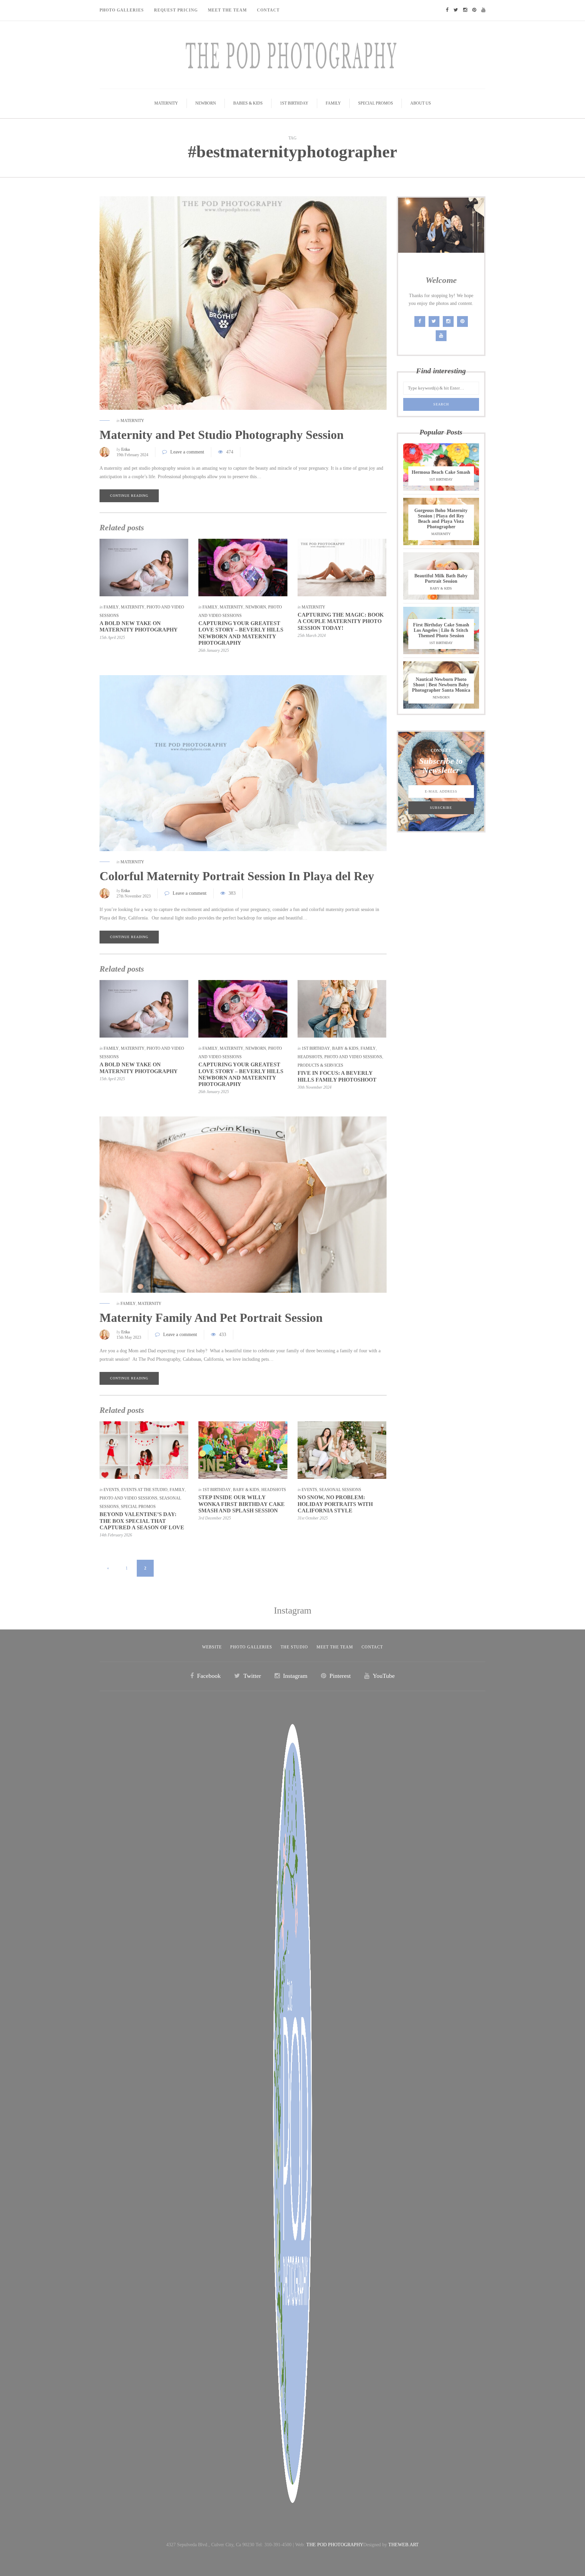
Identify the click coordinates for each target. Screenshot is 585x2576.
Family (333, 103)
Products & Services (320, 1065)
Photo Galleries (122, 10)
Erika (125, 449)
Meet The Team (227, 10)
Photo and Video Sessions (353, 1057)
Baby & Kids (345, 1048)
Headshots (310, 1057)
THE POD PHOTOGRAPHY (335, 2545)
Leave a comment (187, 452)
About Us (421, 103)
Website (212, 1647)
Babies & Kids (248, 103)
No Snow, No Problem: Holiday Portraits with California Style (335, 1504)
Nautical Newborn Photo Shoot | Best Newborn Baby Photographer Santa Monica (441, 685)
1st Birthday (294, 103)
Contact (268, 10)
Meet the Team (335, 1647)
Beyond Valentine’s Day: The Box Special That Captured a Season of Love (142, 1521)
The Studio (294, 1647)
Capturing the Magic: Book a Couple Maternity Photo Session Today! (341, 621)
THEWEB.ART (404, 2545)
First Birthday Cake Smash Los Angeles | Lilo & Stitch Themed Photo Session (441, 630)
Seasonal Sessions (340, 1490)
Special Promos (376, 103)
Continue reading (129, 496)
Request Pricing (176, 10)
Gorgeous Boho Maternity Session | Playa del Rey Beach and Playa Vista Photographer (441, 519)
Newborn (206, 103)
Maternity (166, 103)
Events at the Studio (144, 1490)
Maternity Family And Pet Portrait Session (211, 1318)
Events (111, 1490)
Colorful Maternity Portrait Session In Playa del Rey (237, 876)
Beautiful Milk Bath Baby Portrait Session (441, 579)
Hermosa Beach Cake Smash (441, 472)
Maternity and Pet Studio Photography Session (222, 435)
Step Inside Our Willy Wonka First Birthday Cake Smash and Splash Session (242, 1504)
